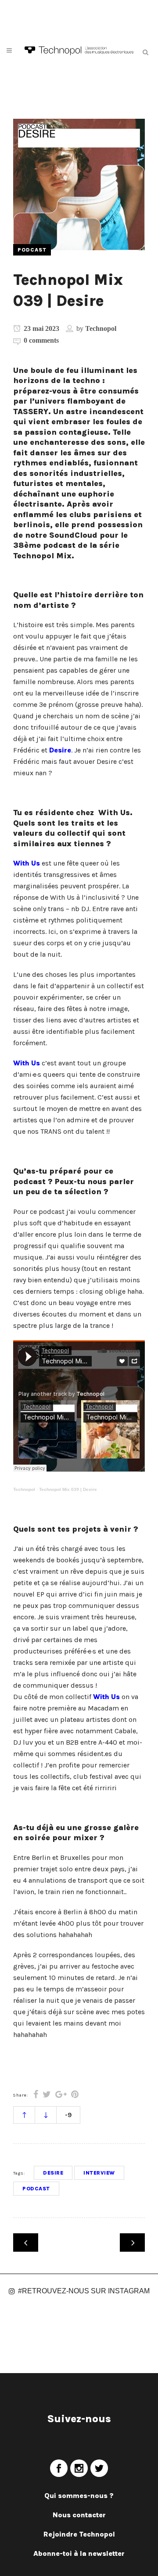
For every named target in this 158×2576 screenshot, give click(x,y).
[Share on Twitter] (47, 2095)
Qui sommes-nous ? (79, 2496)
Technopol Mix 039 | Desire (68, 1489)
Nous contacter (79, 2515)
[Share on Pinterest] (75, 2095)
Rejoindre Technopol (79, 2534)
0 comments (41, 340)
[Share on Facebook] (36, 2095)
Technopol (101, 328)
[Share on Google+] (61, 2095)
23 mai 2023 (41, 328)
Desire (60, 750)
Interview (99, 2173)
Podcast (36, 2189)
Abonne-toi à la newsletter (79, 2553)
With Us (27, 863)
